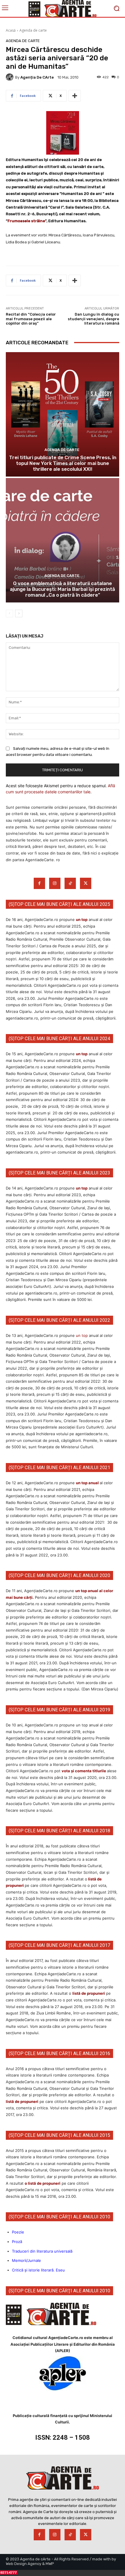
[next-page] (19, 613)
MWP (50, 2564)
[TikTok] (70, 883)
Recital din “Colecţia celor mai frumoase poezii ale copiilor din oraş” (31, 319)
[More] (75, 96)
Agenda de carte (33, 30)
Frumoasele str (22, 221)
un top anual (88, 1483)
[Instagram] (55, 883)
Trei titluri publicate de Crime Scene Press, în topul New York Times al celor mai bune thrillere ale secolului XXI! (63, 463)
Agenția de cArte (37, 77)
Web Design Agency (24, 2564)
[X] (86, 883)
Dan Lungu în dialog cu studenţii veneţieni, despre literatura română (93, 319)
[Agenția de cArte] (10, 77)
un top (82, 919)
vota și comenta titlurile (84, 1771)
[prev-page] (9, 613)
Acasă (11, 30)
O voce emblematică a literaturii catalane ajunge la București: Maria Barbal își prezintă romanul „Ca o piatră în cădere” (63, 589)
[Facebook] (39, 883)
